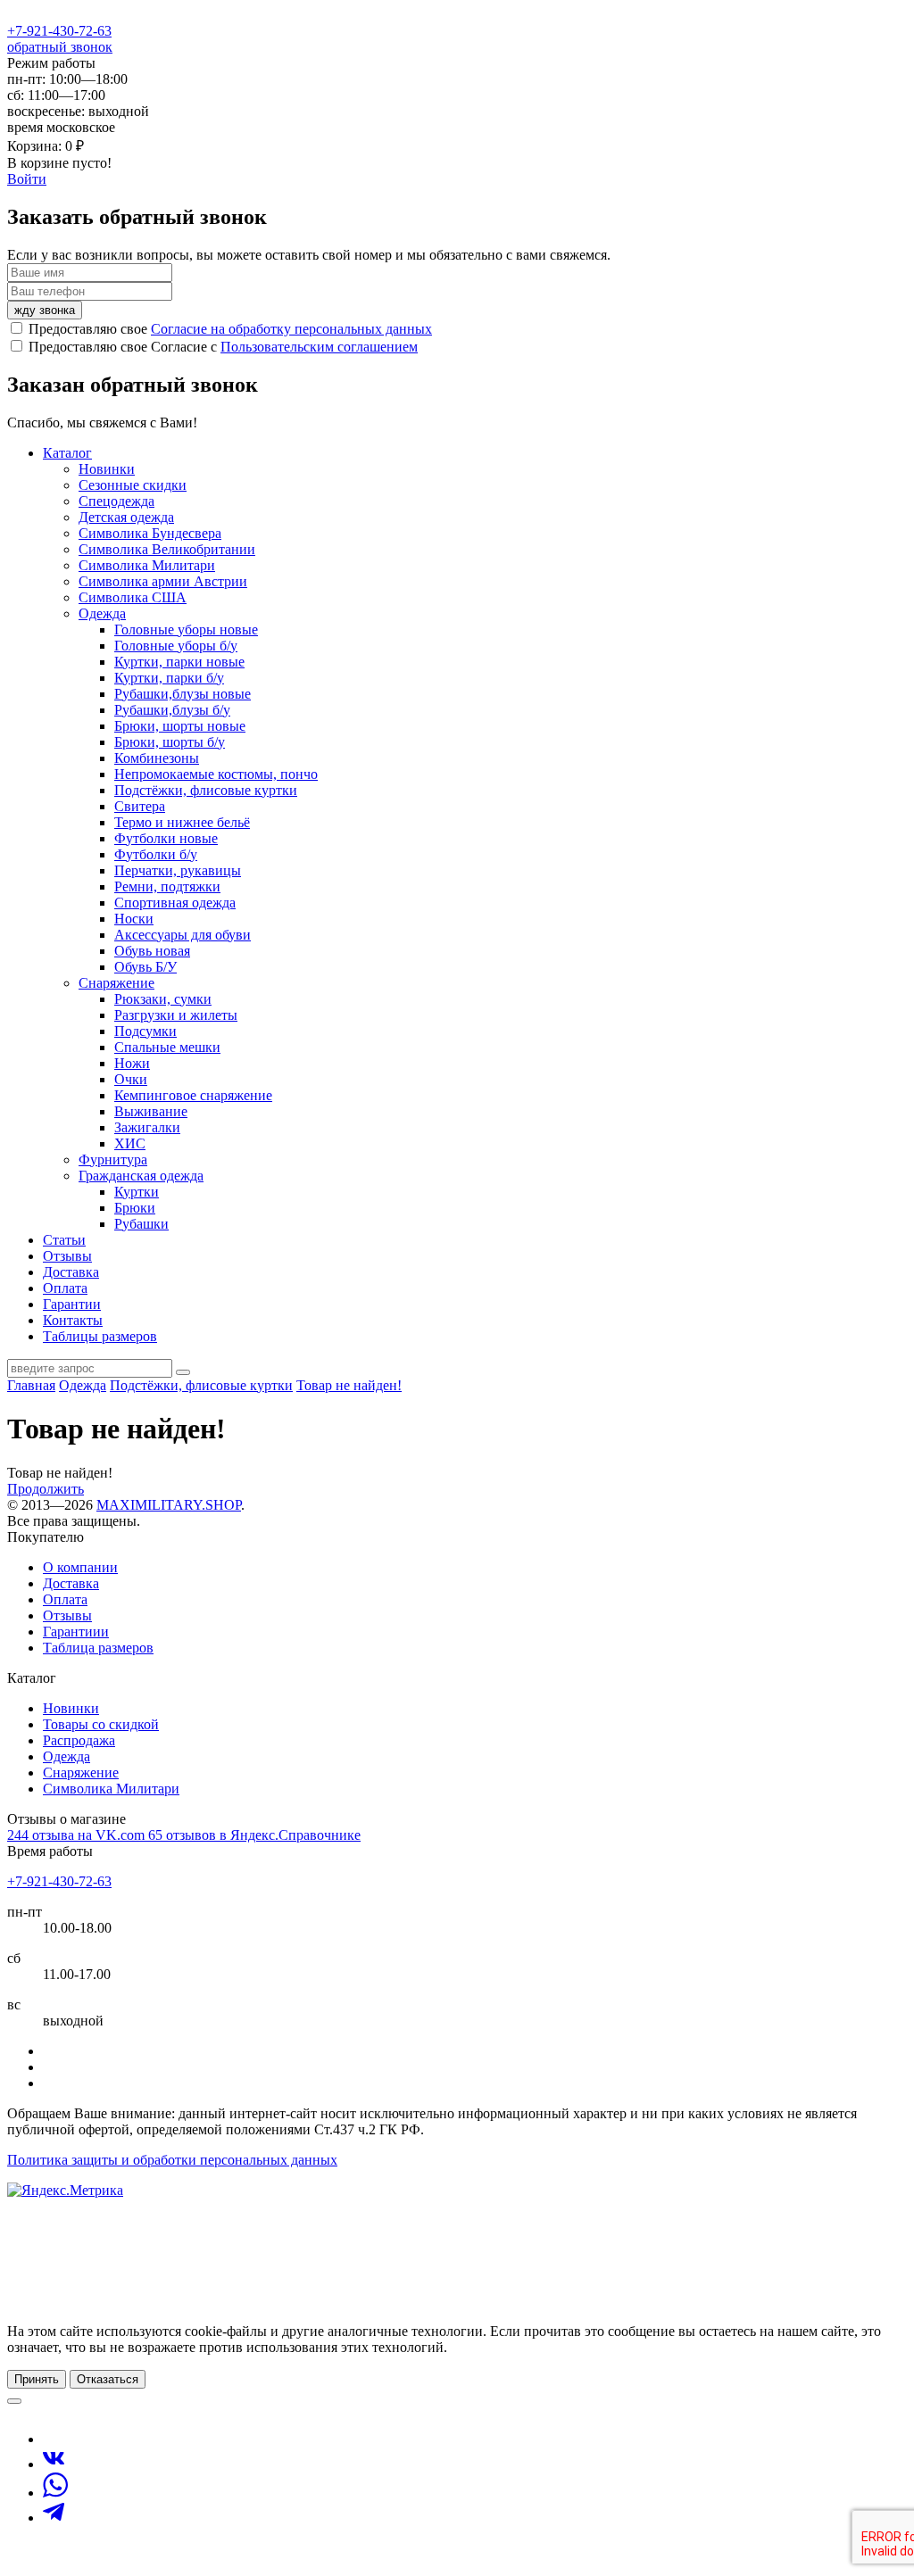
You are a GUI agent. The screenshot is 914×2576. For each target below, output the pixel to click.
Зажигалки (147, 1127)
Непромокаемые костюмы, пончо (216, 774)
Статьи (64, 1240)
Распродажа (79, 1740)
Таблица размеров (98, 1648)
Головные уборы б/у (176, 646)
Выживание (151, 1111)
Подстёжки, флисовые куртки (206, 790)
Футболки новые (166, 838)
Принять (37, 2379)
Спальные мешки (167, 1047)
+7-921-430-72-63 (59, 31)
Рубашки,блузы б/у (172, 710)
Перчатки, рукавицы (178, 870)
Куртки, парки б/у (169, 678)
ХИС (130, 1143)
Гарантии (72, 1304)
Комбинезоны (157, 758)
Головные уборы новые (186, 630)
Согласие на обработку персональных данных (291, 329)
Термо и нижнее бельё (182, 822)
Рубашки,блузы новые (183, 694)
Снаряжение (116, 983)
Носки (134, 919)
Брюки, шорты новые (180, 726)
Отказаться (108, 2379)
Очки (131, 1079)
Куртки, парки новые (179, 662)
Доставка (71, 1272)
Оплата (65, 1288)
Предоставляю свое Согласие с (223, 347)
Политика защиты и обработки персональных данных (172, 2160)
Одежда (102, 613)
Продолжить (46, 1489)
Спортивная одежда (175, 903)
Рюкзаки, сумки (163, 999)
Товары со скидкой (101, 1724)
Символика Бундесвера (150, 533)
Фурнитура (113, 1160)
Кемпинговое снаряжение (193, 1095)
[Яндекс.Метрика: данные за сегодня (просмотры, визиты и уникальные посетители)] (65, 2191)
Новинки (107, 469)
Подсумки (145, 1031)
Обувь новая (152, 951)
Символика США (133, 597)
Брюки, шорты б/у (170, 742)
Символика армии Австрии (163, 581)
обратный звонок (60, 47)
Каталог (67, 453)
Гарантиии (76, 1632)
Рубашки (141, 1224)
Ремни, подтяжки (167, 886)
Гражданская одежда (141, 1176)
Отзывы (67, 1256)
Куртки (137, 1192)
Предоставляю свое (230, 329)
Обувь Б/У (145, 967)
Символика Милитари (147, 565)
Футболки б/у (156, 854)
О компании (80, 1567)
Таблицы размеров (100, 1336)
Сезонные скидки (133, 485)
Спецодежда (116, 501)
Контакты (73, 1320)
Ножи (132, 1063)
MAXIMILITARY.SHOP (169, 1505)
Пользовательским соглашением (319, 347)
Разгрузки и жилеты (176, 1015)
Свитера (140, 806)
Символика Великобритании (167, 549)
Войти (27, 179)
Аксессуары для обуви (183, 935)
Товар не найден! (349, 1385)
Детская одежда (126, 517)
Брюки (135, 1208)
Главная (31, 1385)
